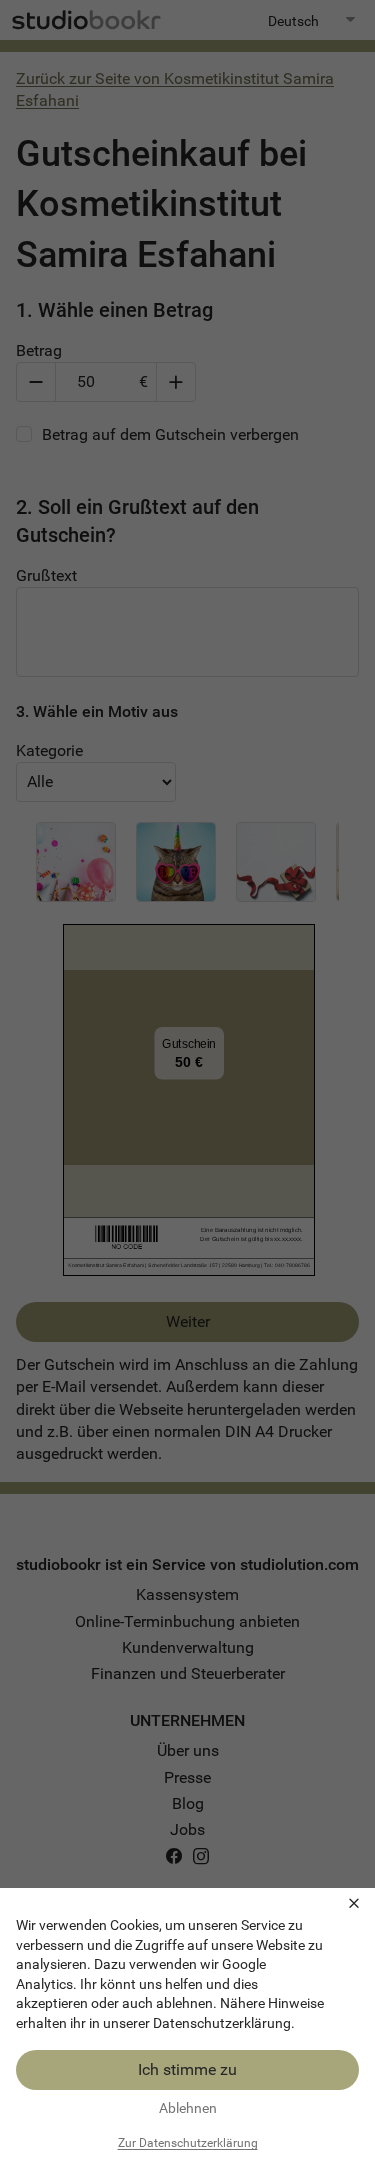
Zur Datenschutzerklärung (188, 2143)
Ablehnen (188, 2108)
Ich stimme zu (187, 2069)
